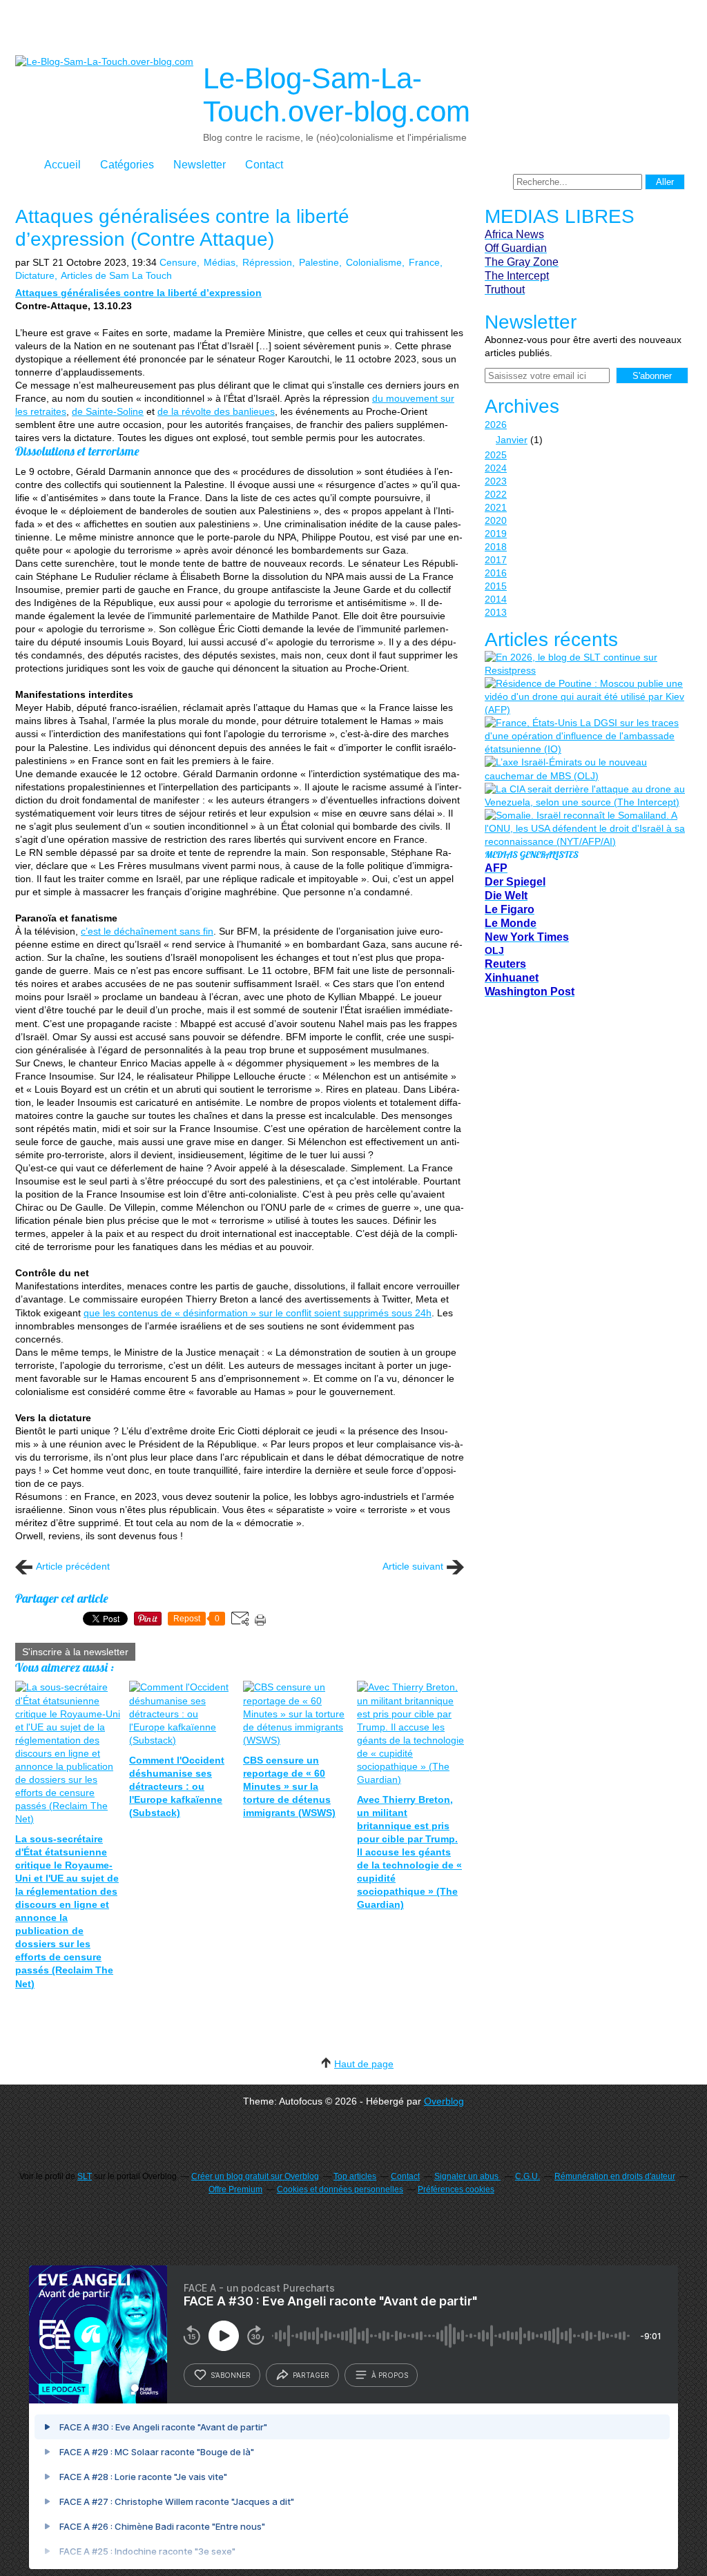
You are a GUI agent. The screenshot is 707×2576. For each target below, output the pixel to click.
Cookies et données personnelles (340, 2189)
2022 (496, 494)
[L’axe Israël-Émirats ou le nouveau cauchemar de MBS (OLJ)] (585, 769)
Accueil (62, 165)
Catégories (127, 165)
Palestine (319, 262)
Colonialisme (374, 262)
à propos (390, 2375)
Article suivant (413, 1566)
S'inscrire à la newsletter (75, 1652)
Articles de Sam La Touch (116, 275)
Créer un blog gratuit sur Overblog (255, 2176)
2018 (496, 547)
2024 (496, 468)
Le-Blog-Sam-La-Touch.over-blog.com (337, 95)
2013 (496, 612)
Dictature (35, 275)
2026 (496, 425)
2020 (496, 520)
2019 (496, 534)
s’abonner (231, 2375)
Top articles (355, 2176)
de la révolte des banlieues (216, 411)
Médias (220, 262)
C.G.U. (527, 2176)
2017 (496, 560)
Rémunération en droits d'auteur (615, 2176)
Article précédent (73, 1566)
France (424, 262)
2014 (496, 599)
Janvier (512, 440)
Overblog (444, 2101)
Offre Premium (235, 2189)
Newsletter (200, 165)
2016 (496, 573)
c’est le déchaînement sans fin (147, 931)
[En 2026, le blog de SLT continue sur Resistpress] (585, 664)
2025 (496, 455)
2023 (496, 481)
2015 (496, 586)
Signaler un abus (467, 2176)
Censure (178, 262)
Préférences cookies (456, 2189)
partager (311, 2375)
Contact (264, 165)
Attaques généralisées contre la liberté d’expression (138, 293)
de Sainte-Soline (108, 411)
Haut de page (364, 2064)
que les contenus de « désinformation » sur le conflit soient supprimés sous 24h (258, 1313)
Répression (267, 262)
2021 (496, 507)
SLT (85, 2176)
